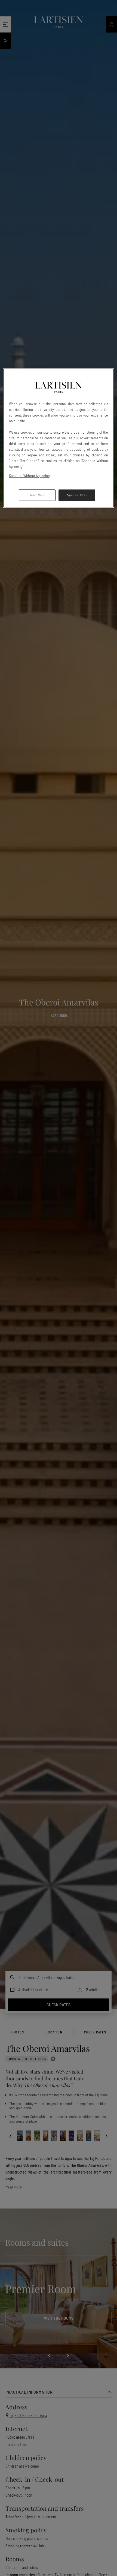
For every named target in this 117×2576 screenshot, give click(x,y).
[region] (59, 438)
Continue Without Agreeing (30, 475)
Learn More (37, 495)
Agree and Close (77, 495)
